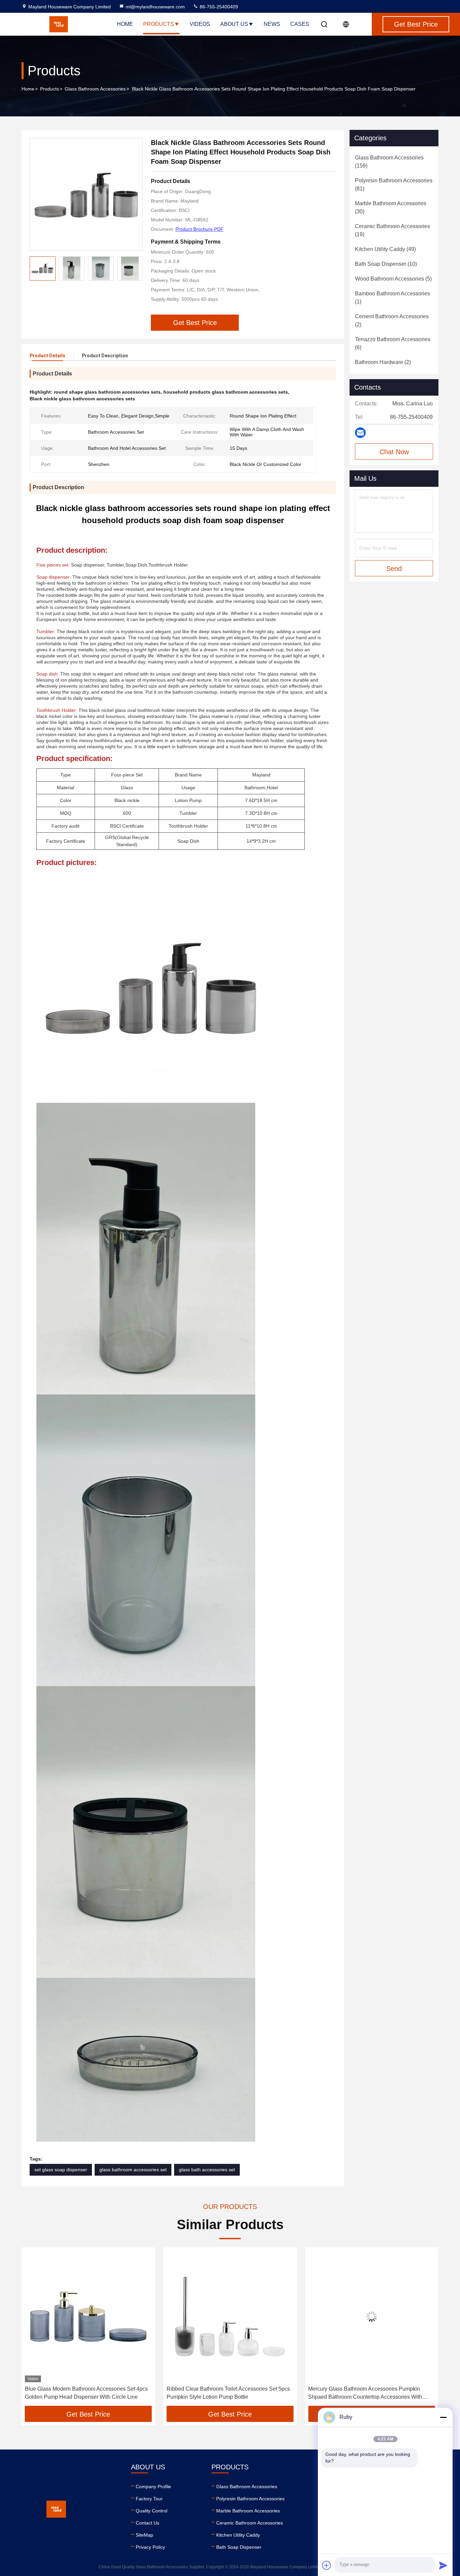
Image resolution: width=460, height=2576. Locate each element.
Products (159, 24)
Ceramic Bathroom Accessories (250, 2523)
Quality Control (152, 2511)
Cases (300, 24)
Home (125, 24)
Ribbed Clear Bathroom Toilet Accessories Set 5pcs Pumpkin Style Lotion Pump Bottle (87, 2393)
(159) (389, 162)
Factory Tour (149, 2499)
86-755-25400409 (218, 7)
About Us (234, 24)
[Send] (443, 2565)
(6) (393, 343)
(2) (392, 320)
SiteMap (144, 2535)
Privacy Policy (150, 2547)
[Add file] (327, 2565)
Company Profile (153, 2487)
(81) (394, 185)
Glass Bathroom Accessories (95, 89)
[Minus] (443, 2417)
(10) (386, 264)
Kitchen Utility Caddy (238, 2535)
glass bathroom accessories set (133, 2170)
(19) (392, 230)
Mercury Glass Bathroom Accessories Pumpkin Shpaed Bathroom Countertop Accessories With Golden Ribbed (224, 2393)
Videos (200, 24)
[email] (360, 433)
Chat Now (394, 452)
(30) (391, 207)
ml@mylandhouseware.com (155, 7)
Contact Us (147, 2523)
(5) (393, 279)
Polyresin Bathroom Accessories (250, 2499)
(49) (385, 249)
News (272, 24)
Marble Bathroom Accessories (248, 2511)
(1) (392, 298)
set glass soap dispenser (61, 2170)
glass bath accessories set (207, 2170)
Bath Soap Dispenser (239, 2547)
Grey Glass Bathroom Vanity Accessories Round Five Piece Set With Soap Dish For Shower (366, 2393)
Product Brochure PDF (200, 229)
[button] (138, 268)
